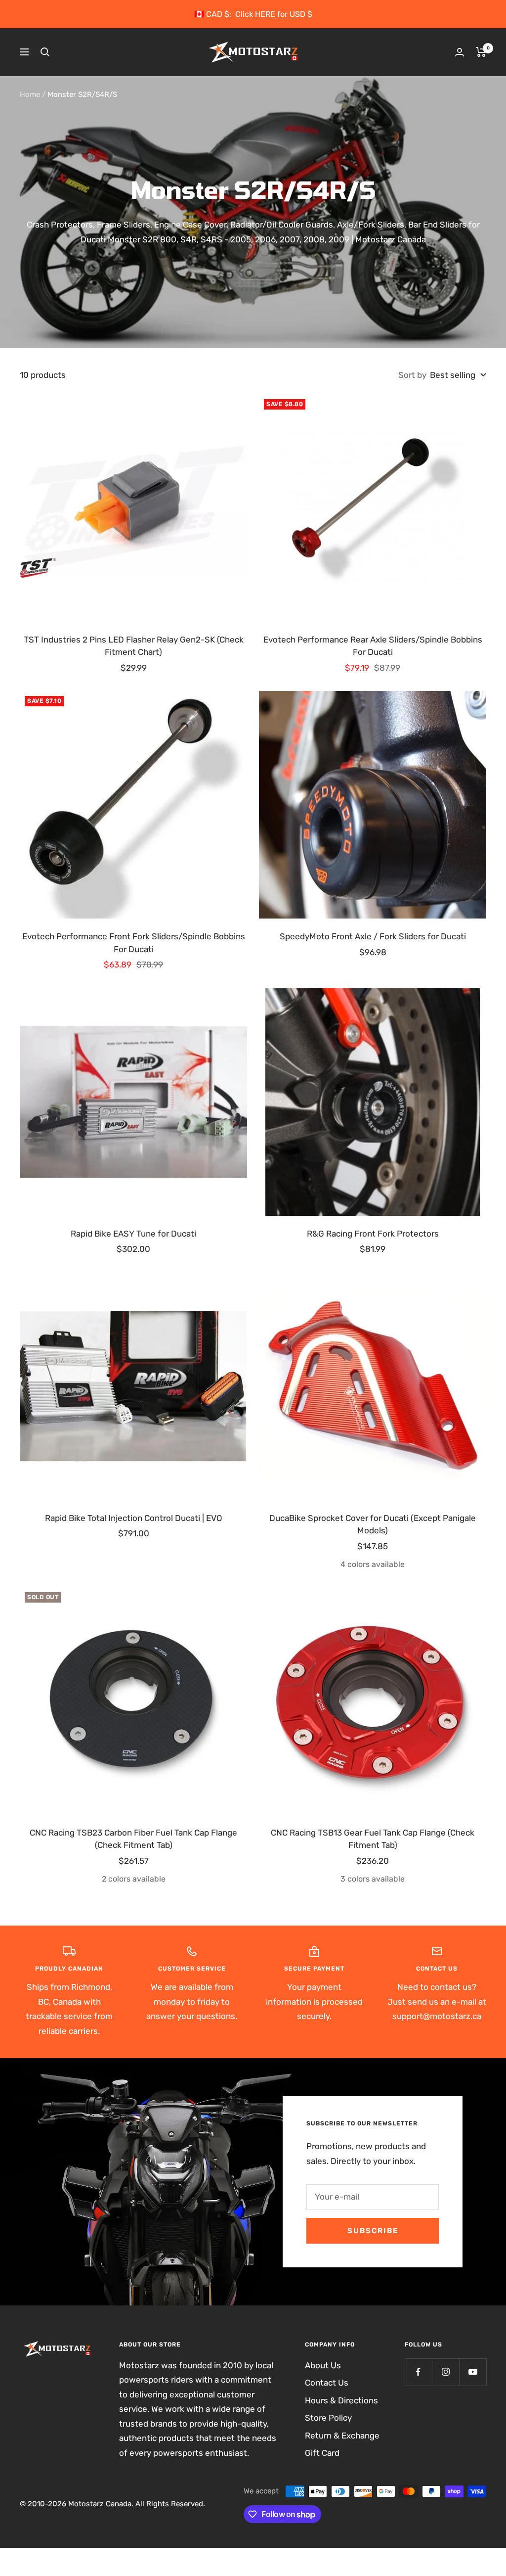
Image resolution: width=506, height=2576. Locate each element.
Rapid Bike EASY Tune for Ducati (133, 1234)
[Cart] (481, 52)
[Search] (45, 52)
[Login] (460, 52)
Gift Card (322, 2453)
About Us (323, 2365)
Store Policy (328, 2418)
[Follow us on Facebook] (418, 2372)
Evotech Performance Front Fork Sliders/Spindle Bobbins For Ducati (134, 943)
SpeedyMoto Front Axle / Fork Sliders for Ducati (373, 936)
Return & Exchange (342, 2436)
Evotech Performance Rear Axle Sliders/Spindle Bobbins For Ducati (373, 646)
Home (30, 94)
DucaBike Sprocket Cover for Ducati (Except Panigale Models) (373, 1524)
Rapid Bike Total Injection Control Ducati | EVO (134, 1518)
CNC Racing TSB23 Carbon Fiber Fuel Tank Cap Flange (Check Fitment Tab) (133, 1839)
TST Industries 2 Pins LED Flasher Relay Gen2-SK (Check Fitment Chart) (134, 646)
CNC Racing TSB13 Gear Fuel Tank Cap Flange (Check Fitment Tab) (373, 1839)
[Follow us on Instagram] (445, 2372)
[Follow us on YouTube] (473, 2372)
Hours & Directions (341, 2400)
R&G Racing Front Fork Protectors (373, 1234)
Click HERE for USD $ (274, 14)
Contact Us (327, 2383)
